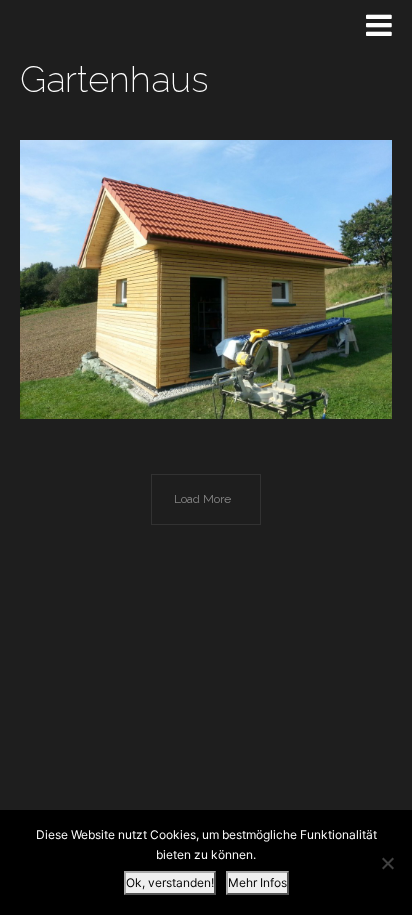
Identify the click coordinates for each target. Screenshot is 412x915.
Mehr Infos (257, 882)
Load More (202, 499)
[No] (387, 863)
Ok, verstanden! (170, 882)
